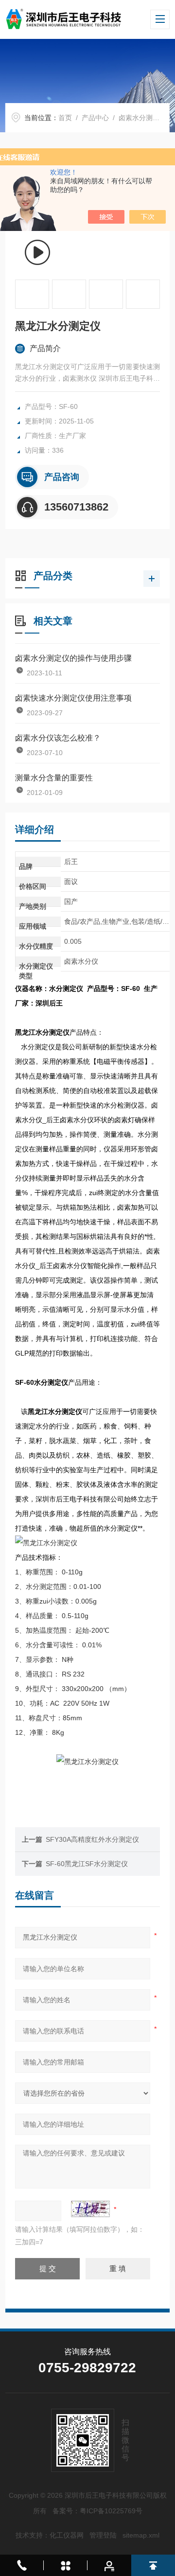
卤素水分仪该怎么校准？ (58, 738)
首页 (65, 118)
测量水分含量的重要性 (54, 778)
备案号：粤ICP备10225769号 (97, 2511)
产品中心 (95, 118)
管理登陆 (103, 2535)
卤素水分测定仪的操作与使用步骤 (73, 658)
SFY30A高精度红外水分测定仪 (92, 1839)
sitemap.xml (141, 2535)
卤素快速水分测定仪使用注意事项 (73, 698)
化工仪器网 (67, 2535)
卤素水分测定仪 (142, 118)
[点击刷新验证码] (90, 2209)
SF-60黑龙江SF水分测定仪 (87, 1864)
